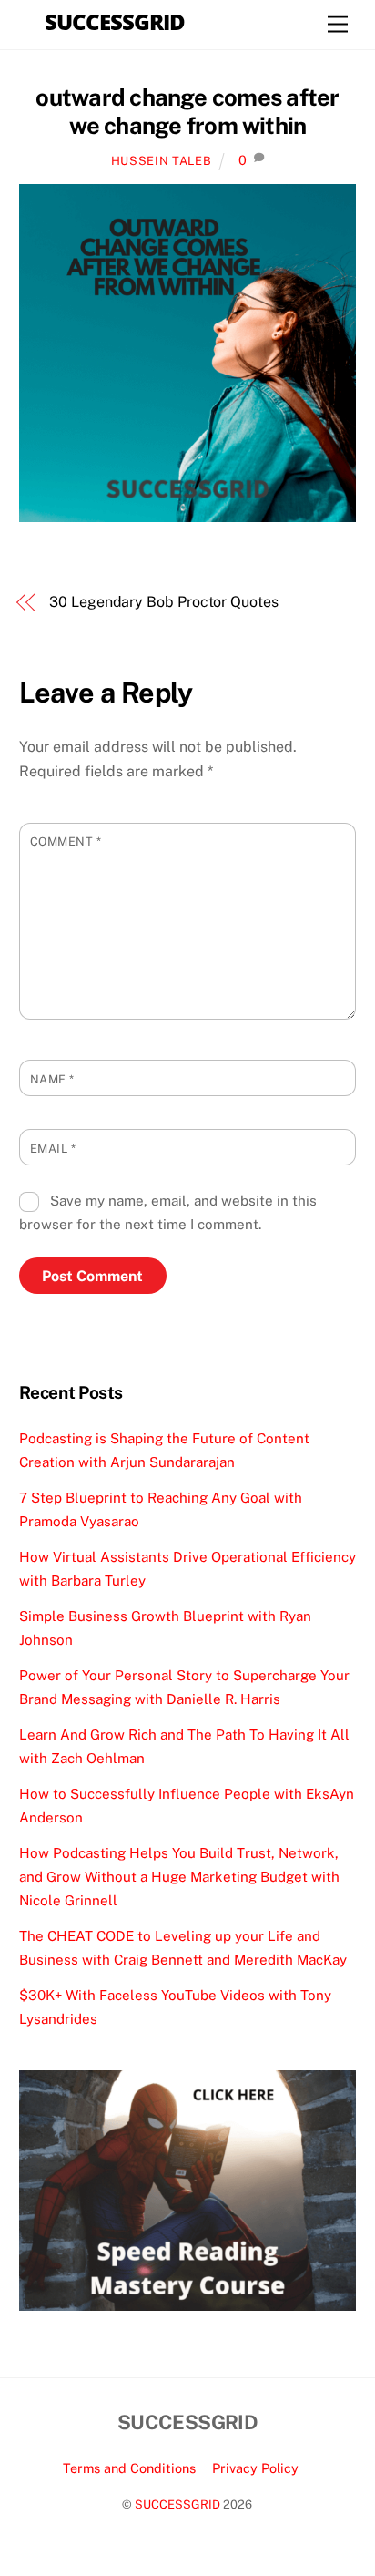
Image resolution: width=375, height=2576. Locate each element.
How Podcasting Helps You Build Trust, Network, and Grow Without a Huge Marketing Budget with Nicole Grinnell (179, 1877)
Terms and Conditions (129, 2468)
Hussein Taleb (161, 161)
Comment (66, 842)
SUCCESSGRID (177, 2504)
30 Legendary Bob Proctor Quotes (164, 602)
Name (52, 1079)
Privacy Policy (255, 2468)
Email (53, 1149)
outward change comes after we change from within (187, 112)
